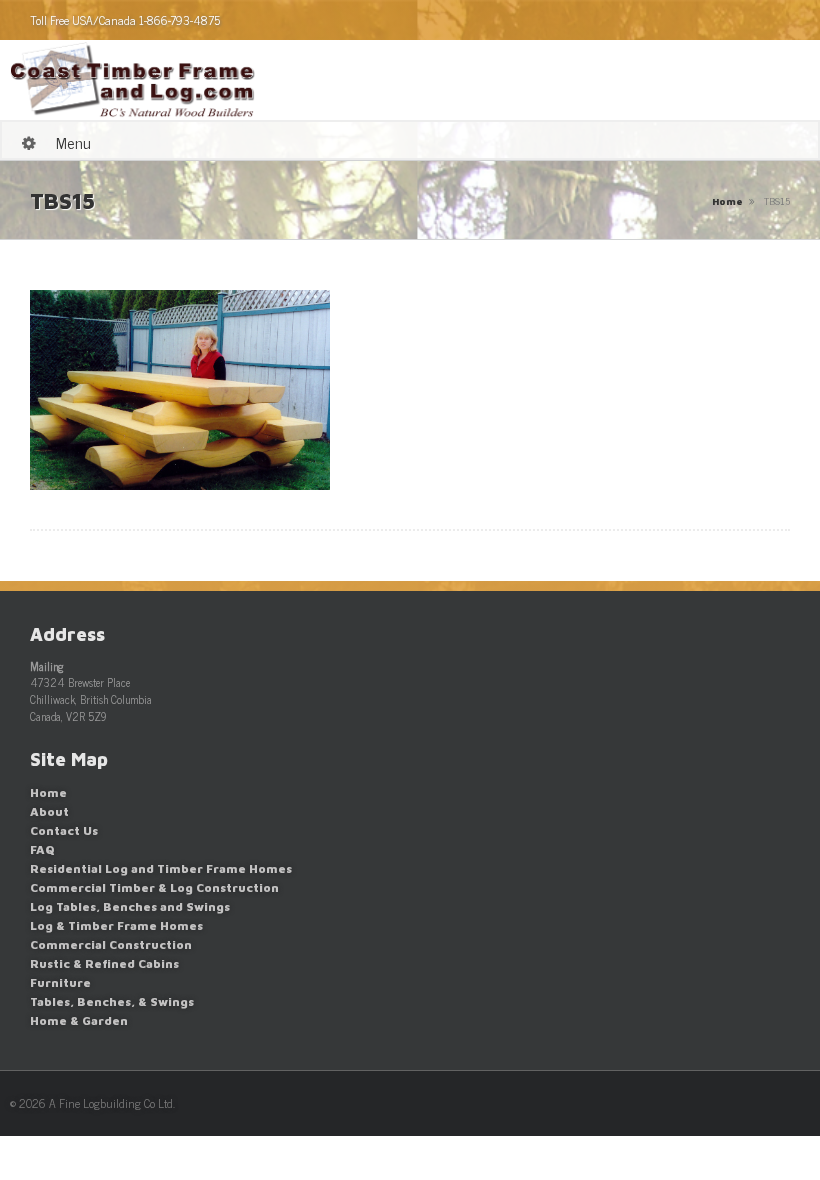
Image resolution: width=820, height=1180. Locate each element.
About (49, 811)
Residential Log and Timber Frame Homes (161, 868)
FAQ (42, 849)
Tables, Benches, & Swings (112, 1001)
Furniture (60, 982)
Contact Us (64, 830)
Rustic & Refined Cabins (104, 963)
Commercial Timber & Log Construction (154, 887)
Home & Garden (79, 1020)
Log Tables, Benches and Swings (130, 906)
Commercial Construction (111, 944)
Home (727, 201)
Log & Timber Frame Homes (116, 925)
